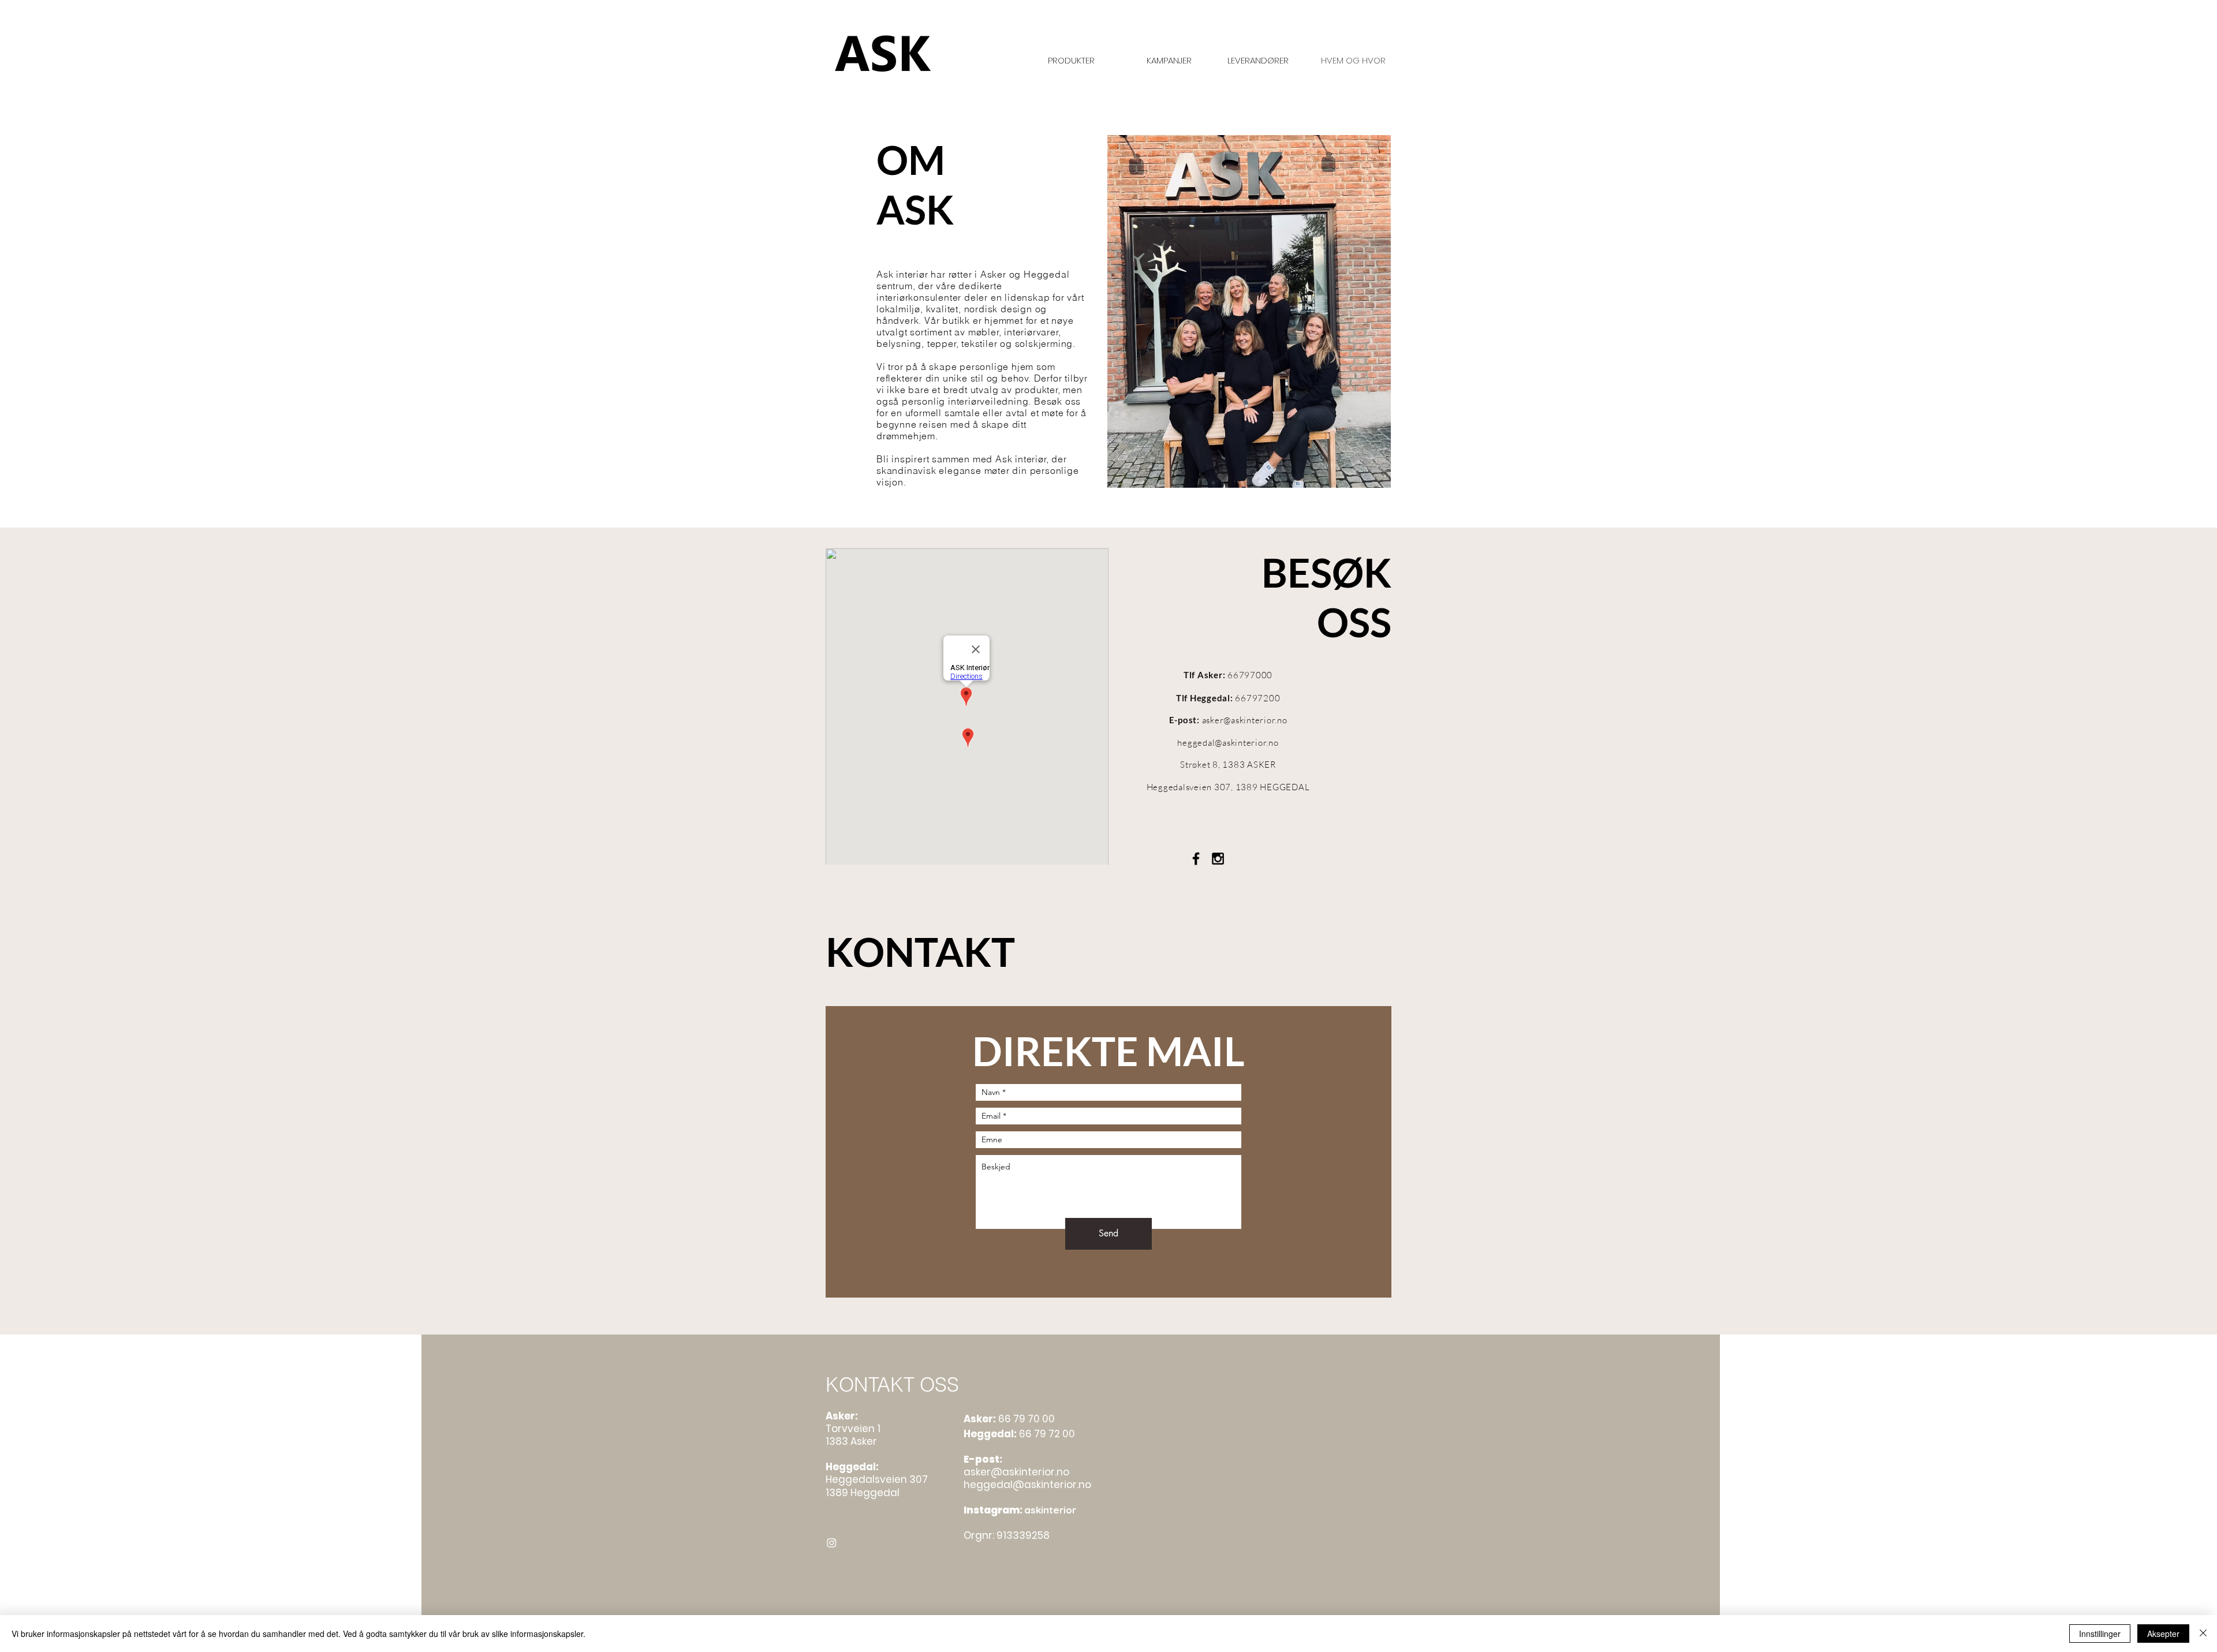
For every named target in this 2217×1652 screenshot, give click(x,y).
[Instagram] (832, 1543)
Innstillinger (2100, 1634)
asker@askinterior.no (1245, 720)
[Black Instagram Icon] (1218, 859)
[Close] (2203, 1634)
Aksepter (2163, 1634)
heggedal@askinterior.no (1228, 743)
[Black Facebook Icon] (1196, 859)
